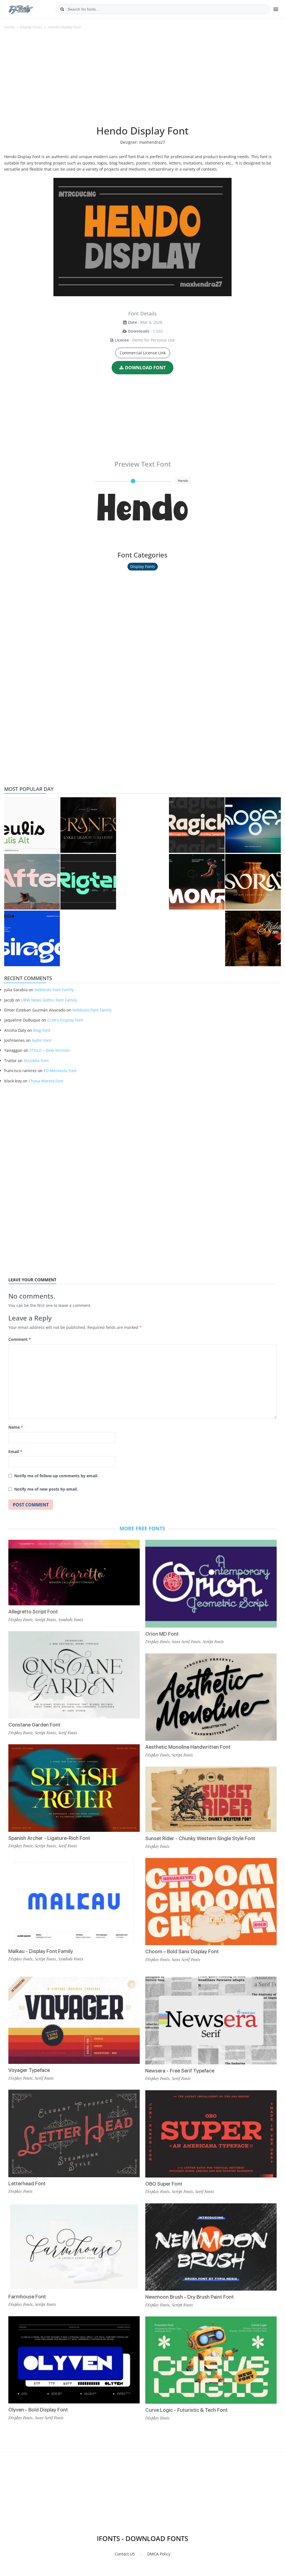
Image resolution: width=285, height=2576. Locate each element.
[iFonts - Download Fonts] (23, 8)
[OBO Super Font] (211, 2134)
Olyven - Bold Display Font (38, 2410)
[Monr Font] (197, 882)
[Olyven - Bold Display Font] (74, 2360)
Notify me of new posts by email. (46, 1489)
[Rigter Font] (88, 882)
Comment (20, 1339)
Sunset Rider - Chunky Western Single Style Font (200, 1838)
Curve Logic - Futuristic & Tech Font (186, 2410)
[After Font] (32, 882)
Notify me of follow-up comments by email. (56, 1476)
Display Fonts (31, 27)
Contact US (125, 2554)
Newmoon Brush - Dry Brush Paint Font (190, 2297)
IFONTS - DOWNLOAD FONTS (142, 2538)
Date (132, 322)
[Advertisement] (142, 80)
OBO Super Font (164, 2184)
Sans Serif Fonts (186, 1641)
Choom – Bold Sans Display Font (182, 1951)
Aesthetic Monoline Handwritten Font (188, 1747)
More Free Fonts (142, 1528)
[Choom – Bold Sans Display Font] (211, 1902)
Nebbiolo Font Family (54, 990)
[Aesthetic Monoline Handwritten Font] (211, 1697)
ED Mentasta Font (60, 1071)
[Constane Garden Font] (74, 1675)
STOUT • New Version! (50, 1050)
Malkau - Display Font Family (41, 1951)
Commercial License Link (143, 353)
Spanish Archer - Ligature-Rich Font (49, 1838)
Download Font (145, 368)
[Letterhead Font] (74, 2133)
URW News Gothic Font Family (49, 1000)
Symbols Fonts (71, 1620)
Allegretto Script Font (33, 1612)
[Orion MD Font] (211, 1584)
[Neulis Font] (32, 825)
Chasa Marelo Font (46, 1081)
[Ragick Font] (197, 825)
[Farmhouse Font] (74, 2247)
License (122, 340)
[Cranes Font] (88, 825)
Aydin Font (42, 1040)
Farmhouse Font (27, 2297)
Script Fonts (45, 1620)
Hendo (142, 511)
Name (16, 1427)
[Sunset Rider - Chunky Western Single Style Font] (211, 1799)
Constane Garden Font (34, 1725)
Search (62, 9)
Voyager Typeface (29, 2070)
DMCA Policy (159, 2554)
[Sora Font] (253, 882)
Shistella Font (36, 1061)
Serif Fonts (68, 1733)
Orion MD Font (162, 1634)
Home (9, 27)
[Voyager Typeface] (74, 2020)
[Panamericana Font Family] (253, 938)
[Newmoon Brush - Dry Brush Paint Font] (211, 2247)
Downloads (139, 331)
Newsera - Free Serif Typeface (180, 2071)
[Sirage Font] (32, 938)
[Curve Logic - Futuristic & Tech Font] (211, 2360)
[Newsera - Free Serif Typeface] (211, 2021)
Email (15, 1452)
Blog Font (42, 1030)
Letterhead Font (27, 2183)
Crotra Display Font (65, 1020)
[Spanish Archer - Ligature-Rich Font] (74, 1788)
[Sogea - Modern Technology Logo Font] (253, 825)
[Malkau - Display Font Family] (74, 1901)
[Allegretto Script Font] (74, 1573)
